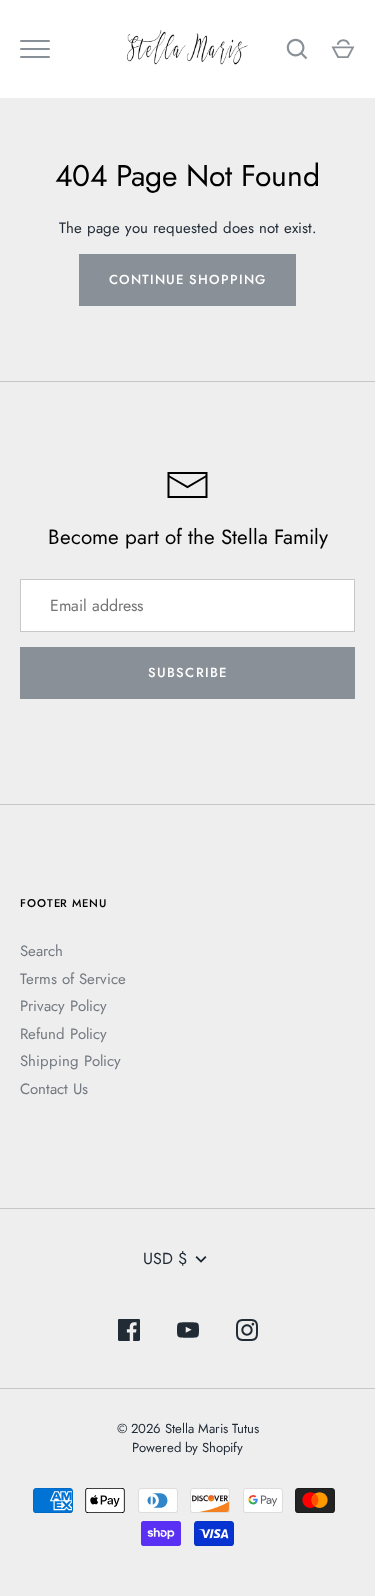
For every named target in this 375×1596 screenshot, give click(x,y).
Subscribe (187, 672)
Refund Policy (63, 1034)
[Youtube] (188, 1333)
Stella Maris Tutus (212, 1428)
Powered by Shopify (187, 1447)
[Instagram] (247, 1333)
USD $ (165, 1258)
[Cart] (343, 49)
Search (41, 951)
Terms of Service (73, 979)
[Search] (297, 49)
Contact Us (54, 1089)
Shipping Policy (70, 1061)
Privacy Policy (63, 1006)
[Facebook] (129, 1333)
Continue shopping (188, 279)
